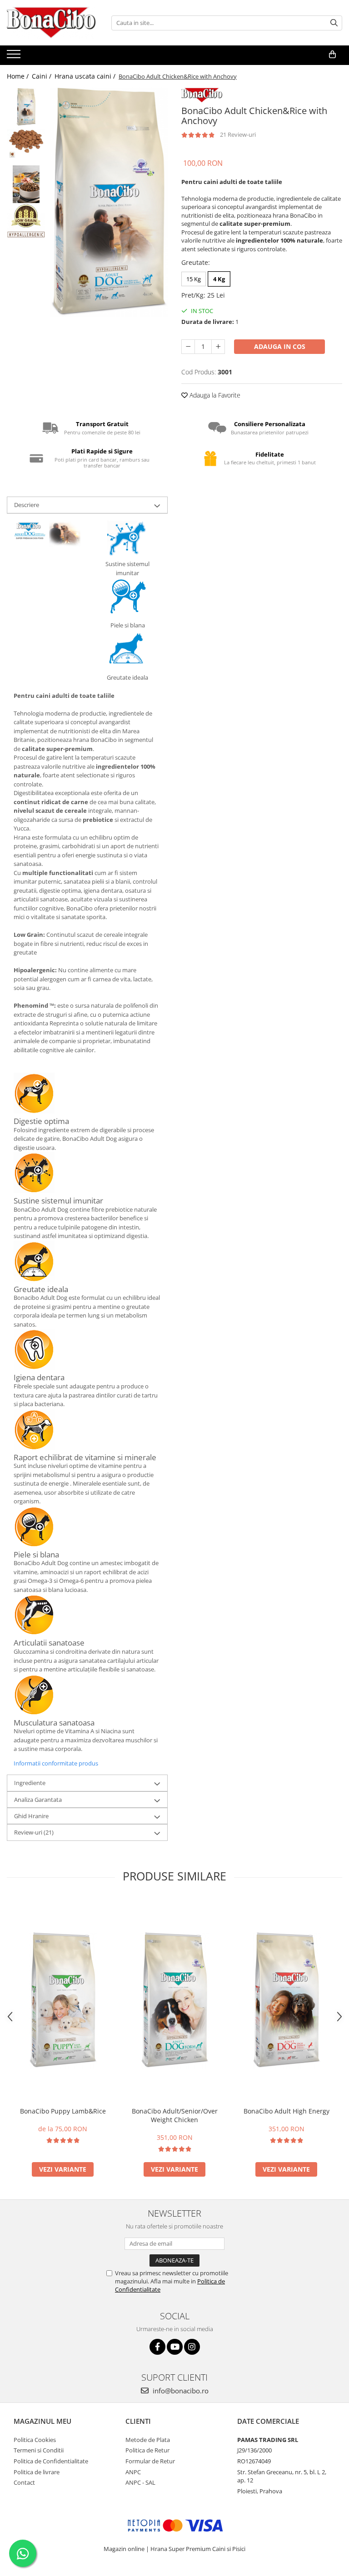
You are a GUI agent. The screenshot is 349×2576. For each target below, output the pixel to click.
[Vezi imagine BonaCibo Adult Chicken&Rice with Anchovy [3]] (26, 221)
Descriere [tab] (27, 505)
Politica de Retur (147, 2450)
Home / (19, 76)
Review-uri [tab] (34, 1832)
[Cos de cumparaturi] (332, 55)
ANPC (133, 2472)
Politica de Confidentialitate (51, 2461)
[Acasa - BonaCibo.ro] (52, 23)
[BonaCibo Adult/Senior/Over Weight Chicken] (174, 2000)
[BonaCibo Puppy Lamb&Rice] (63, 2000)
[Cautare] (334, 23)
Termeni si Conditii (39, 2450)
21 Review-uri (238, 134)
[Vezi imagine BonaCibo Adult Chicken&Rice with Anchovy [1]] (26, 142)
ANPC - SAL (140, 2482)
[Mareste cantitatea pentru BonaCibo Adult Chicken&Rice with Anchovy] (218, 347)
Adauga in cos (280, 346)
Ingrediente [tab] (30, 1783)
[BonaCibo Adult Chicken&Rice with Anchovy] (109, 202)
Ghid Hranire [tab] (31, 1816)
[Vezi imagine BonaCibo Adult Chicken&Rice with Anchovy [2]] (26, 184)
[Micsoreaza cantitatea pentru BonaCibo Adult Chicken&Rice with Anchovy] (188, 347)
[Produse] (15, 57)
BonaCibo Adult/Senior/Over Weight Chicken (175, 2115)
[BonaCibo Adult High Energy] (286, 2000)
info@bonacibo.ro (180, 2391)
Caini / (42, 76)
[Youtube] (175, 2347)
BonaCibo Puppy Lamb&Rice (63, 2111)
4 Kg (219, 279)
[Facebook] (157, 2347)
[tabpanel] (109, 202)
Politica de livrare (37, 2472)
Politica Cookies (35, 2440)
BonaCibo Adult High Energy (287, 2111)
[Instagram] (192, 2347)
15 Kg (194, 279)
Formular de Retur (150, 2461)
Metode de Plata (148, 2440)
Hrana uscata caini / (86, 76)
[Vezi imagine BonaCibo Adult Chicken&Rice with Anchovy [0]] (26, 107)
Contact (24, 2482)
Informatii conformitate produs (56, 1763)
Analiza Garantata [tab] (38, 1800)
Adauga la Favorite (214, 395)
